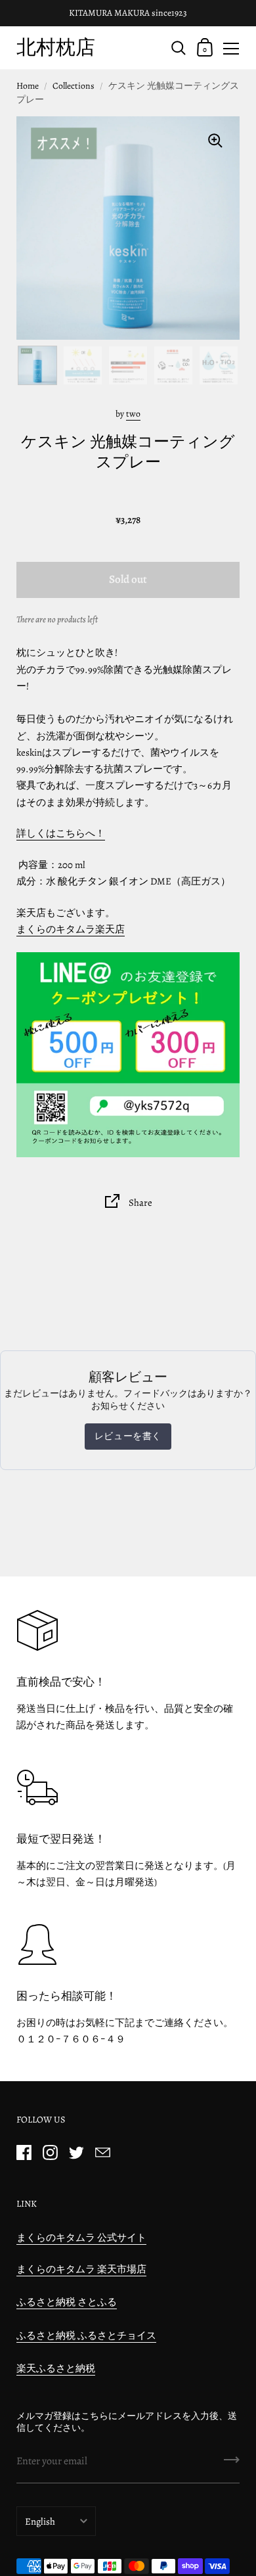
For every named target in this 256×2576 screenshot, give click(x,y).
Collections (74, 86)
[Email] (102, 2152)
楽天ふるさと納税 (56, 2368)
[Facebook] (24, 2152)
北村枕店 (56, 47)
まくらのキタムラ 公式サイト (81, 2238)
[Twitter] (76, 2152)
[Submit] (232, 2464)
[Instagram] (50, 2152)
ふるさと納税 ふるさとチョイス (86, 2335)
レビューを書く (128, 1436)
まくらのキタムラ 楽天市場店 (81, 2269)
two (133, 414)
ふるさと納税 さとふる (67, 2302)
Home (28, 86)
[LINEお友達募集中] (128, 1054)
